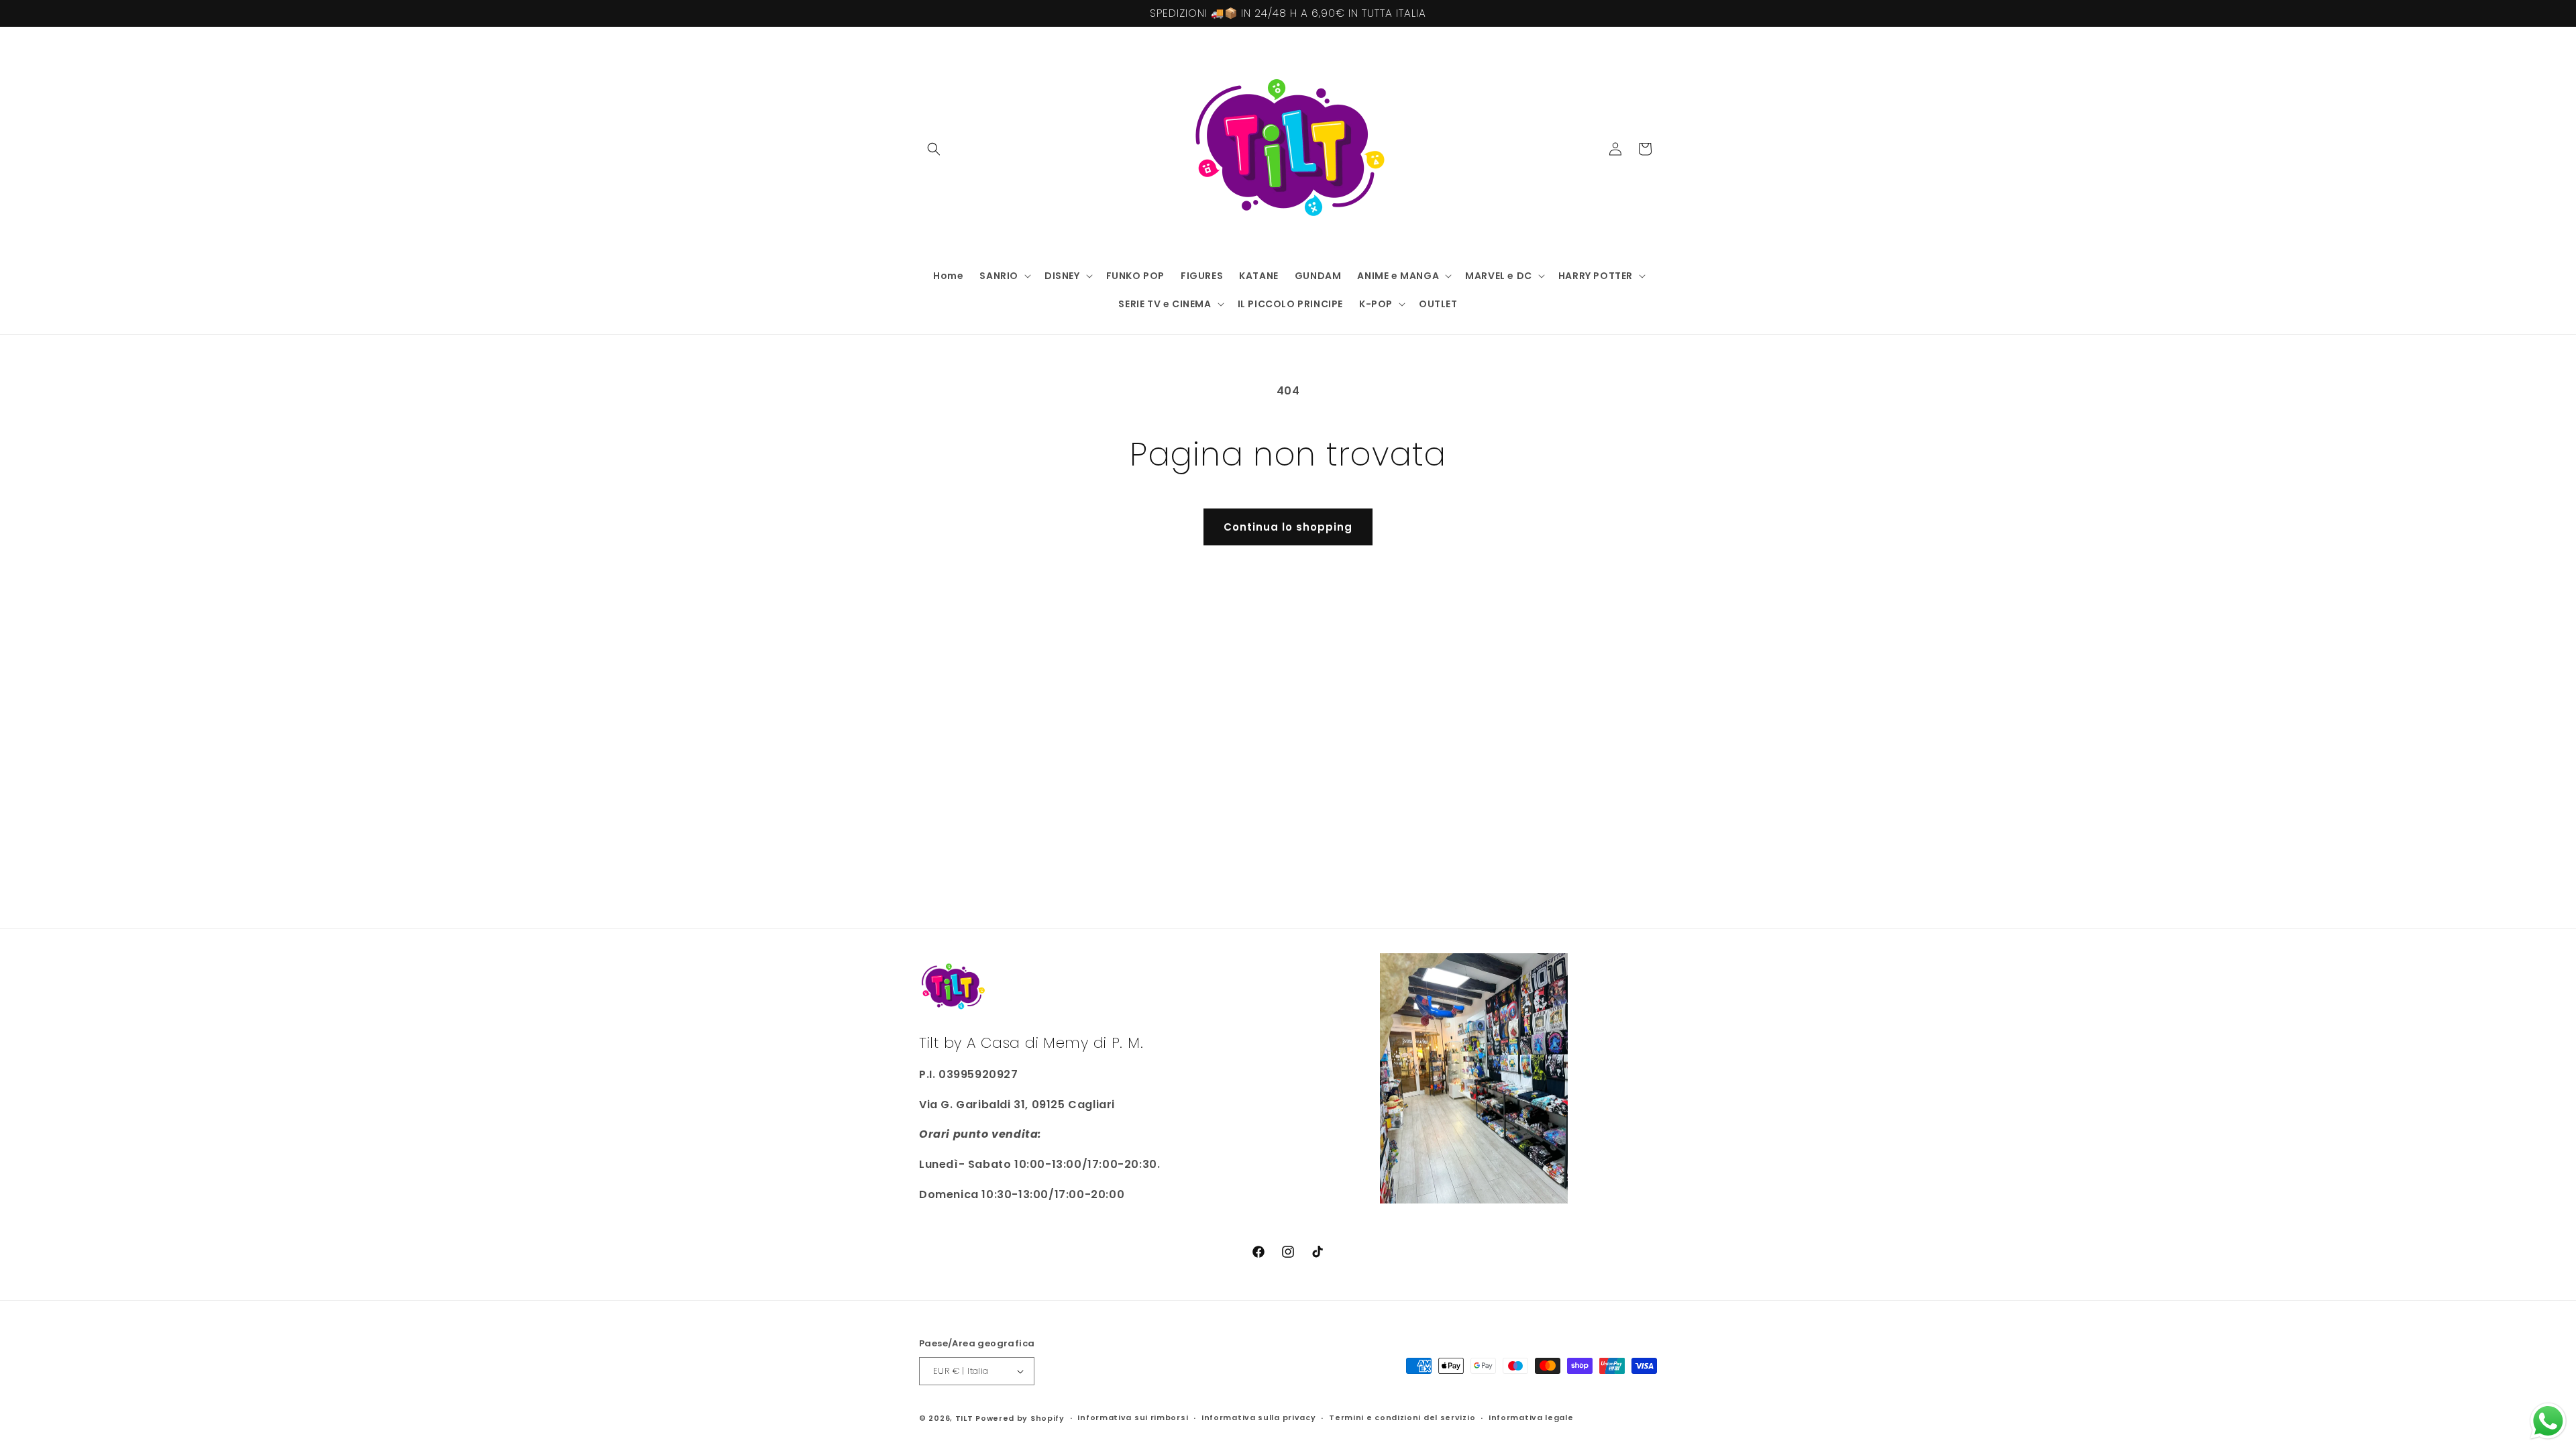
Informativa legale (1531, 1417)
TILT (964, 1418)
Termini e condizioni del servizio (1402, 1417)
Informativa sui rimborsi (1133, 1417)
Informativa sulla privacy (1259, 1417)
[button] (934, 149)
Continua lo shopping (1288, 527)
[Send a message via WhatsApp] (2548, 1421)
